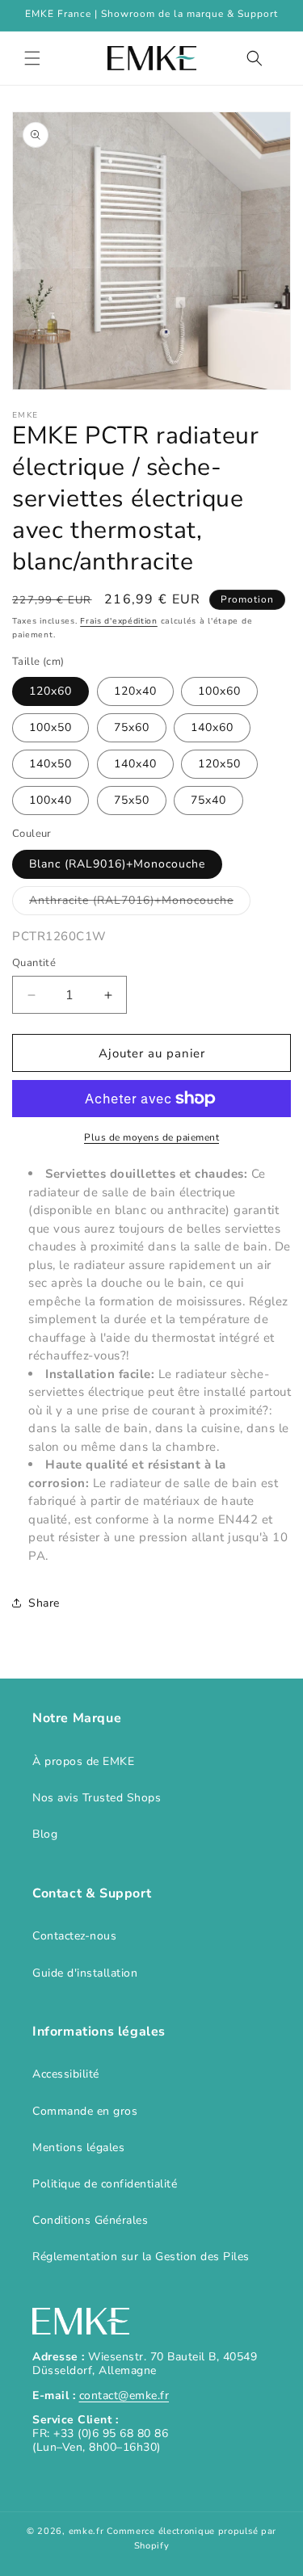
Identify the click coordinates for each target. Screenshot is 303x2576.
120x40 (135, 691)
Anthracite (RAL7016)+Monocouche (140, 903)
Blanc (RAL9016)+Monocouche (117, 864)
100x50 (50, 727)
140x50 (50, 764)
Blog (45, 1834)
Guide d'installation (85, 1973)
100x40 (50, 800)
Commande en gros (85, 2111)
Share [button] (44, 1603)
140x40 (135, 764)
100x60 (219, 691)
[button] (32, 58)
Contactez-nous (74, 1936)
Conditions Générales (90, 2220)
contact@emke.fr (124, 2395)
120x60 (50, 691)
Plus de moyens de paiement (151, 1137)
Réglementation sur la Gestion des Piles (141, 2257)
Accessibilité (66, 2074)
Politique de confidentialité (105, 2184)
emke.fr (86, 2531)
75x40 (208, 800)
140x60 (212, 727)
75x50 (132, 800)
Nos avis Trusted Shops (97, 1798)
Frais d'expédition (119, 621)
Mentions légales (78, 2147)
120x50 (219, 764)
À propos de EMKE (83, 1761)
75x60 (132, 727)
